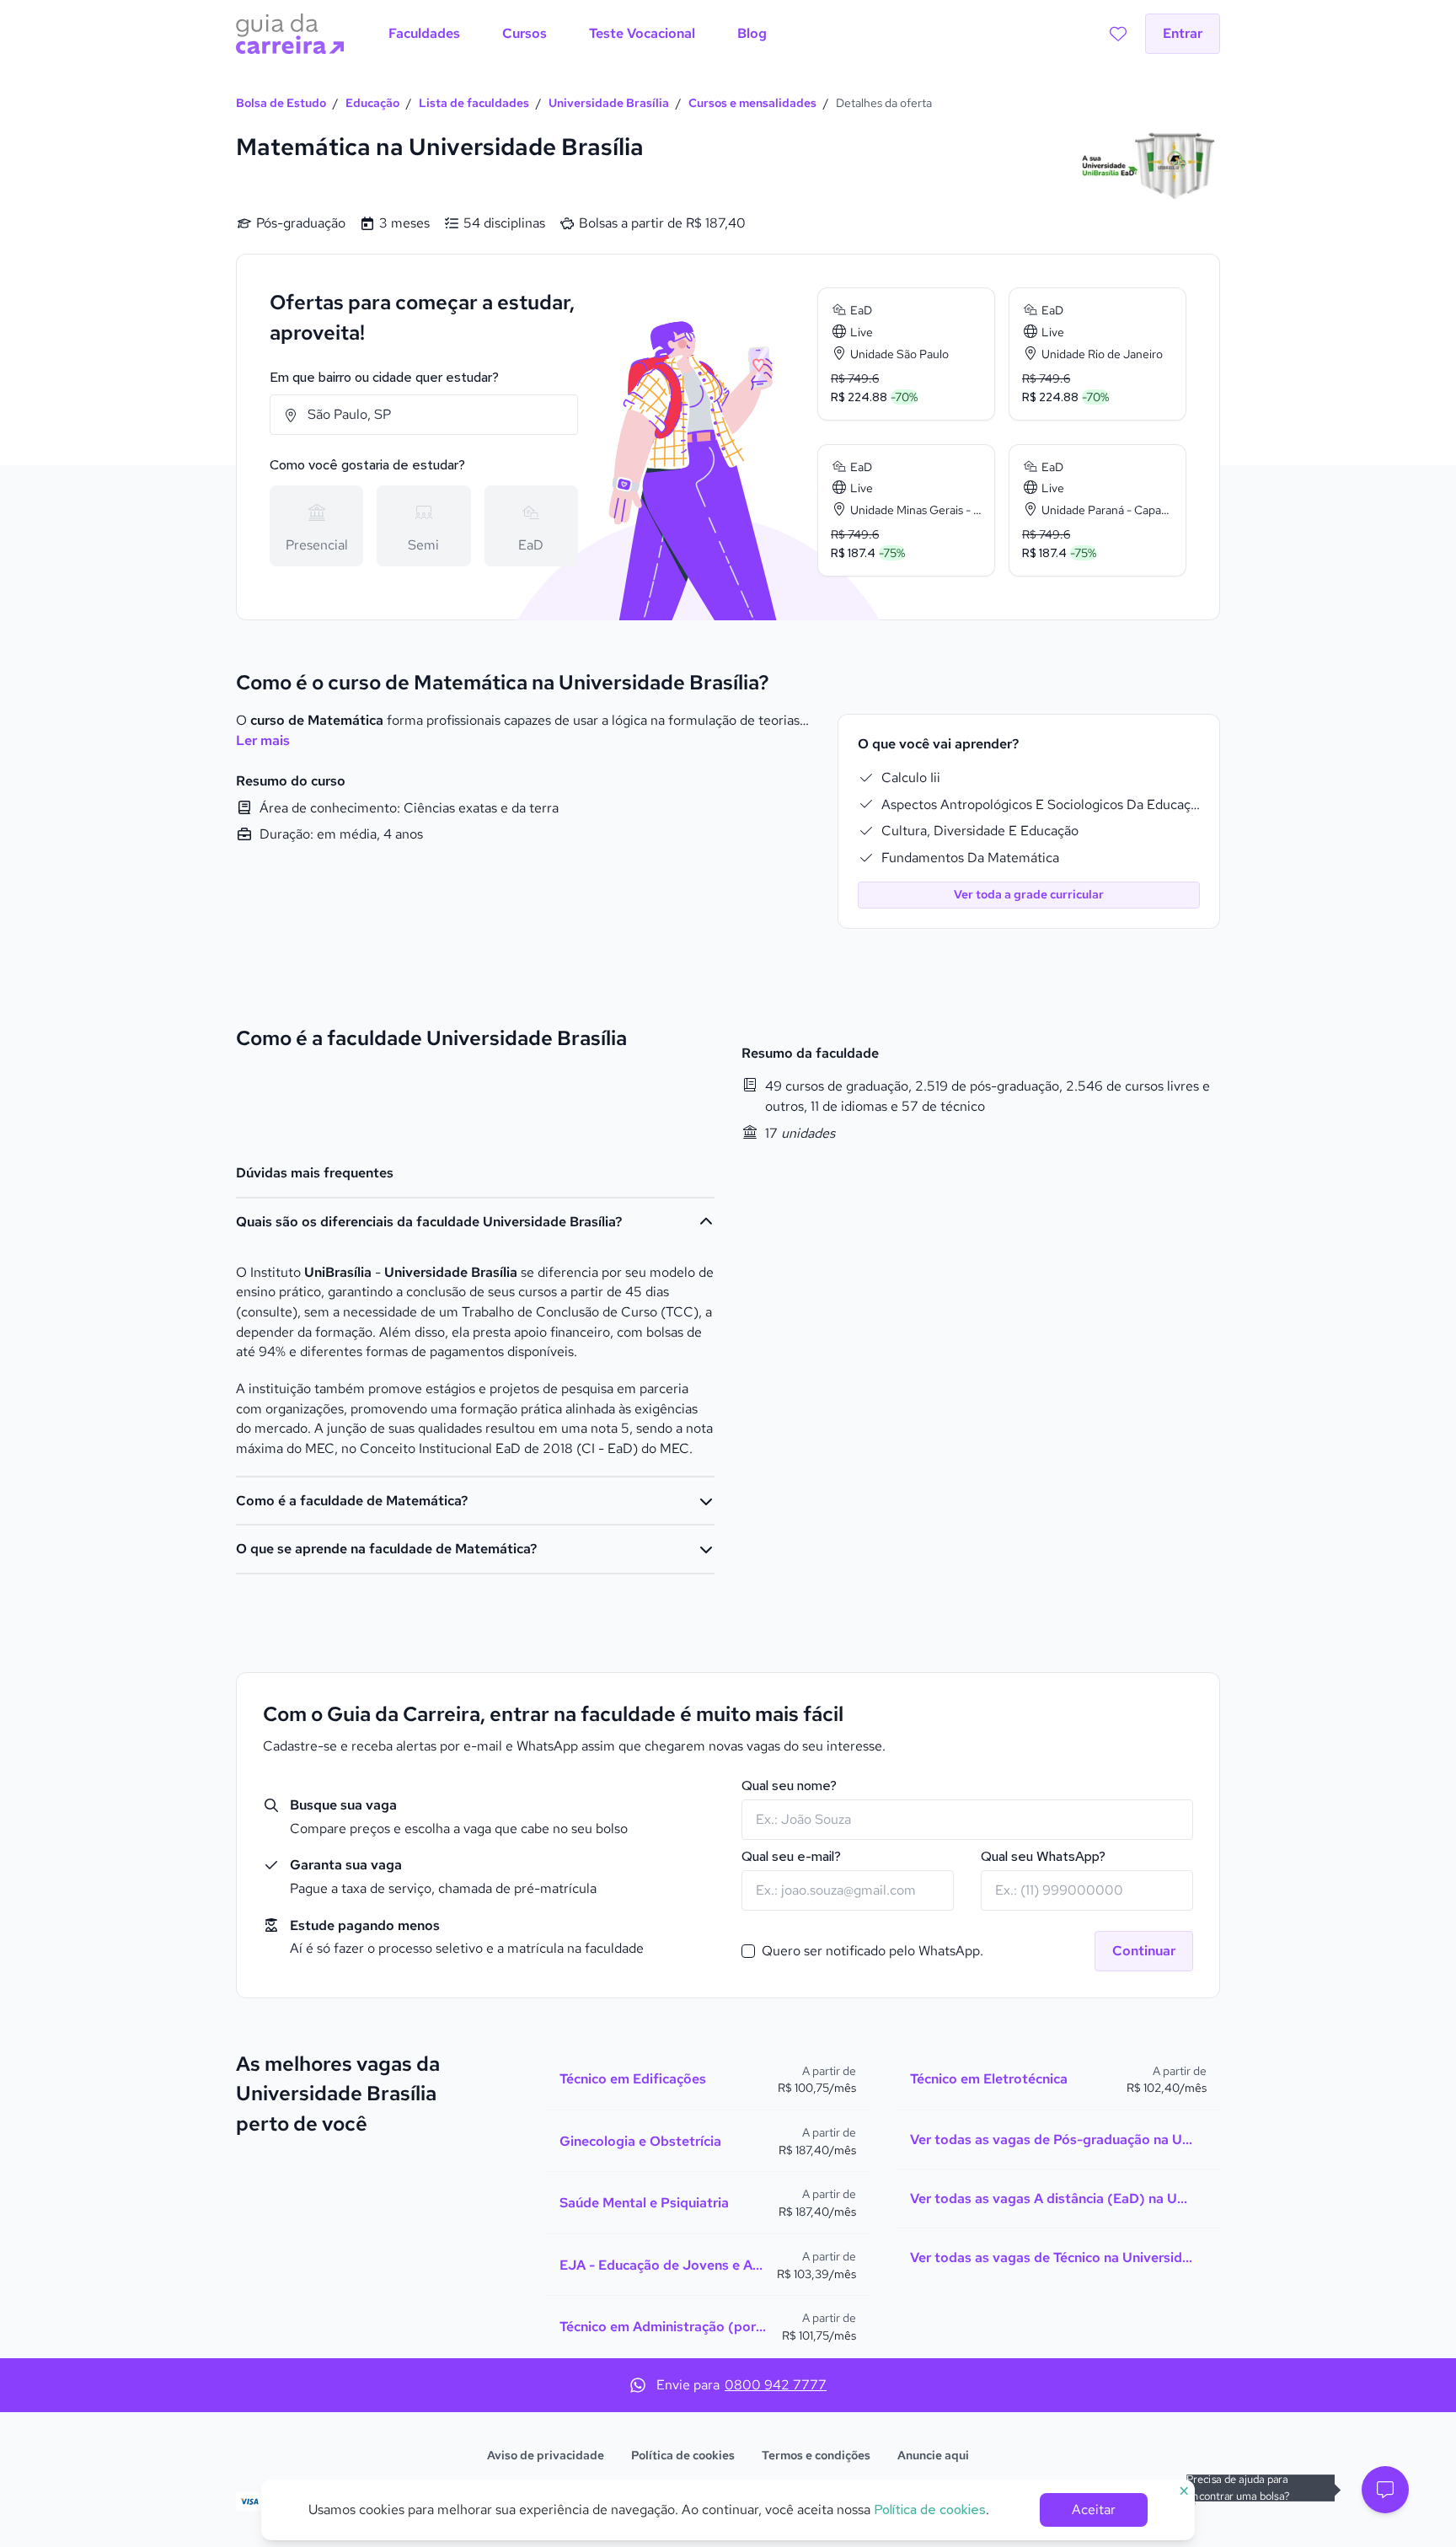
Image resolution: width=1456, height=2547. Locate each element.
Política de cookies (683, 2455)
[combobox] (424, 415)
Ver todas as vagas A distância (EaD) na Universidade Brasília (1052, 2198)
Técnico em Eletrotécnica (989, 2079)
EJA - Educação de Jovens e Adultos (661, 2265)
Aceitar (1094, 2509)
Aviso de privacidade (546, 2455)
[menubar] (578, 34)
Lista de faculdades (474, 103)
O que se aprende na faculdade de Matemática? (386, 1549)
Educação (372, 103)
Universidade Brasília (609, 103)
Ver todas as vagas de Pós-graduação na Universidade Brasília (1052, 2139)
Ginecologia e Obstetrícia (640, 2141)
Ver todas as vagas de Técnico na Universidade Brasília (1052, 2257)
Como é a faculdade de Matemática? (352, 1501)
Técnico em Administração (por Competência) (664, 2327)
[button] (1385, 2490)
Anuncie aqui (933, 2455)
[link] (906, 354)
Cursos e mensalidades (752, 103)
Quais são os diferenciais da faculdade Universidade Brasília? (429, 1222)
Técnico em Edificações (633, 2079)
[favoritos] (1118, 34)
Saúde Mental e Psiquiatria (644, 2203)
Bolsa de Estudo (281, 103)
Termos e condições (816, 2455)
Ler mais (263, 740)
